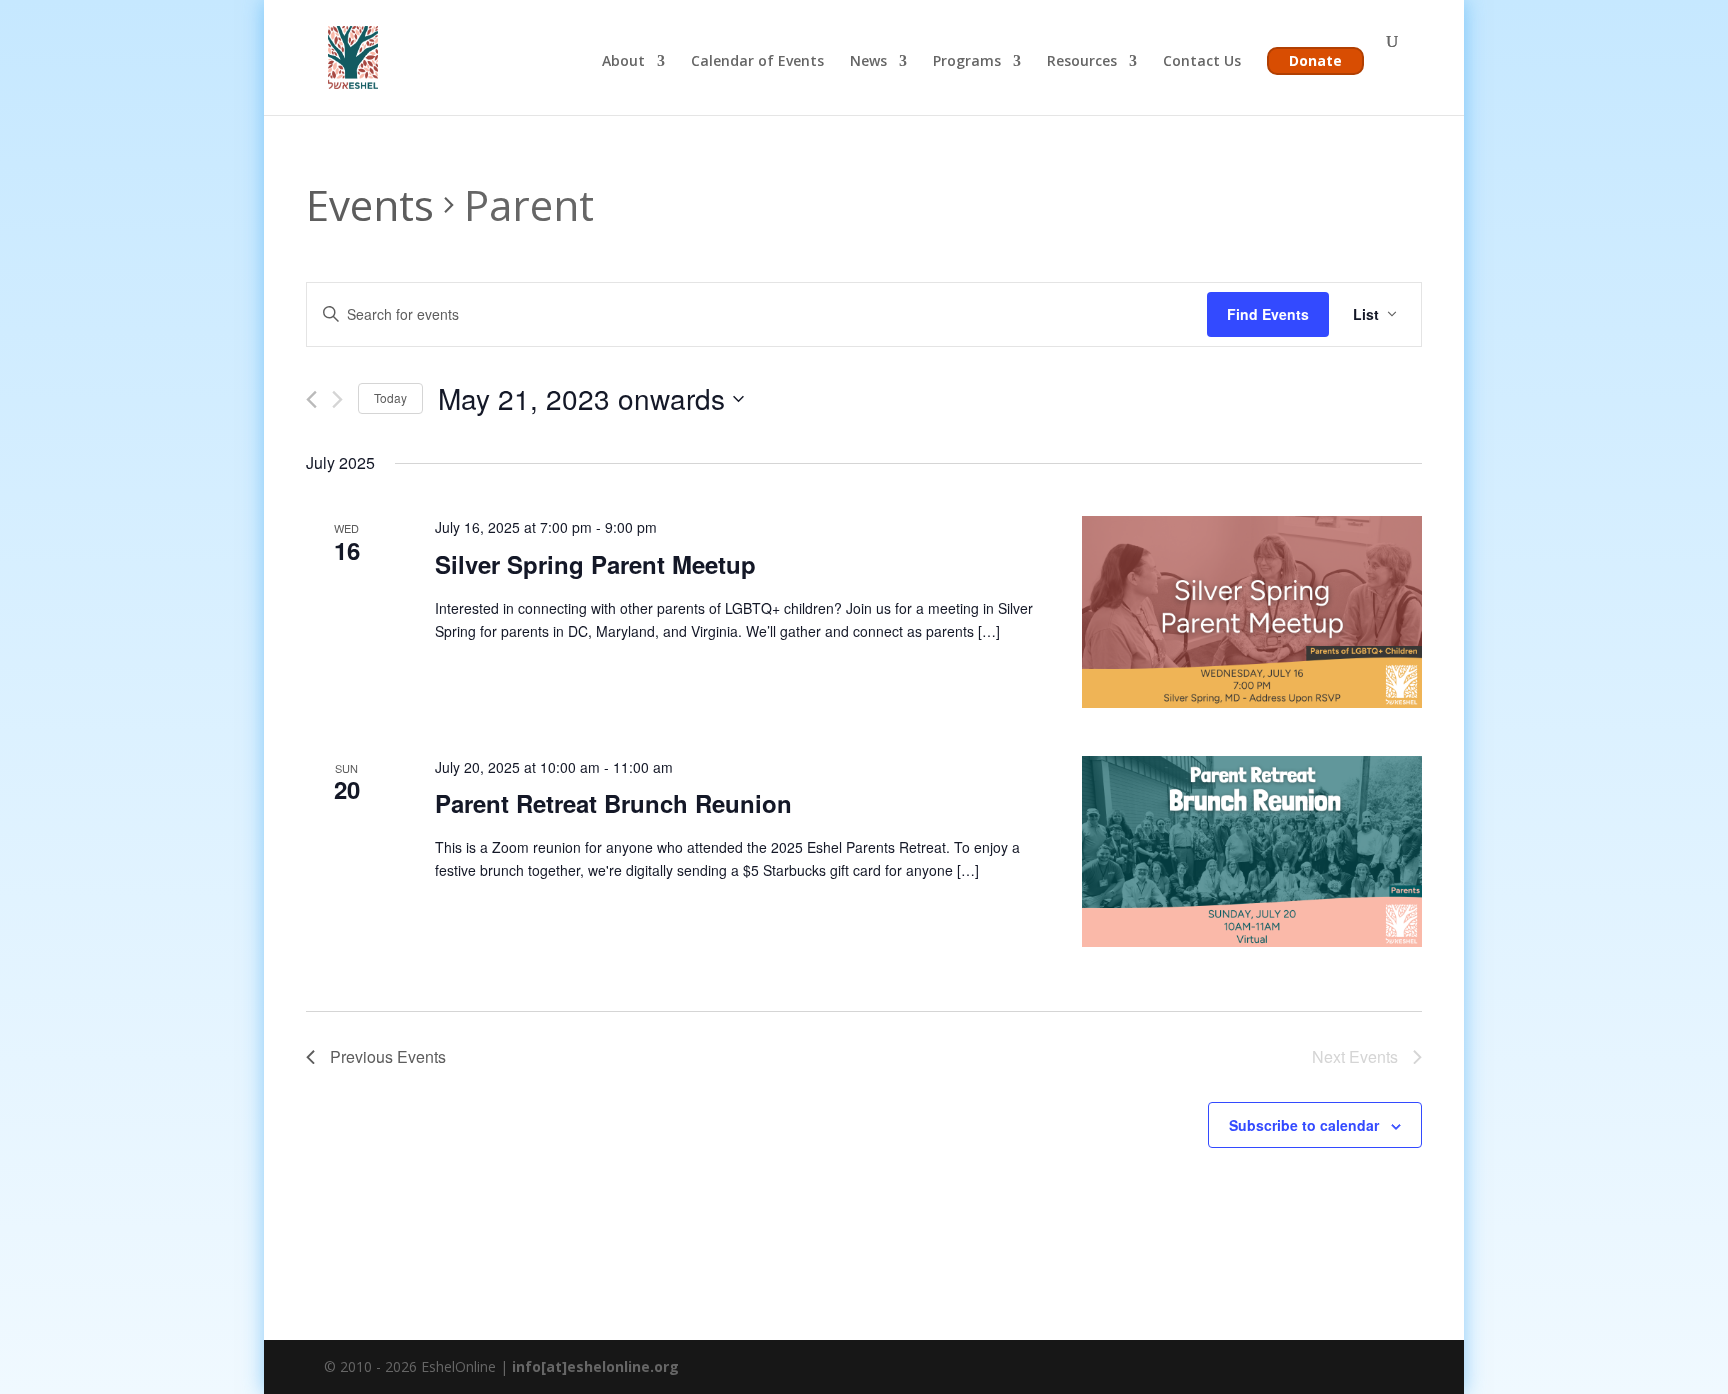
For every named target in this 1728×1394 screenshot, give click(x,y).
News (868, 62)
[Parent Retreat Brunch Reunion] (1252, 851)
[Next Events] (337, 399)
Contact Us (1202, 62)
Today (390, 397)
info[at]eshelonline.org (595, 1366)
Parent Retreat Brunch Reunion (613, 803)
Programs (967, 62)
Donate (1315, 60)
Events (370, 204)
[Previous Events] (311, 399)
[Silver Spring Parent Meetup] (1252, 611)
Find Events (1268, 314)
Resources (1082, 62)
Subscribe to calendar (1304, 1125)
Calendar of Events (757, 62)
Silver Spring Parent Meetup (595, 564)
